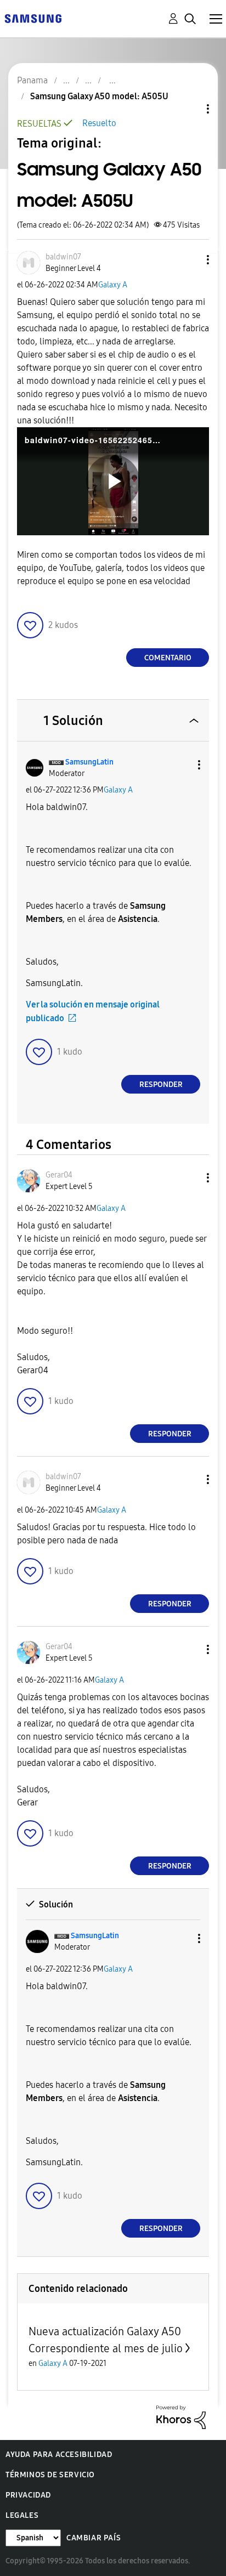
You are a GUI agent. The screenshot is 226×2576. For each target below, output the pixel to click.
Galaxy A (113, 285)
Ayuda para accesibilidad (59, 2455)
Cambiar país (94, 2538)
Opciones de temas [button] (189, 109)
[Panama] (33, 18)
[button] (190, 260)
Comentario (168, 658)
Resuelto (99, 123)
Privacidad (28, 2495)
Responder (161, 1085)
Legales (22, 2515)
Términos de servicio (50, 2475)
